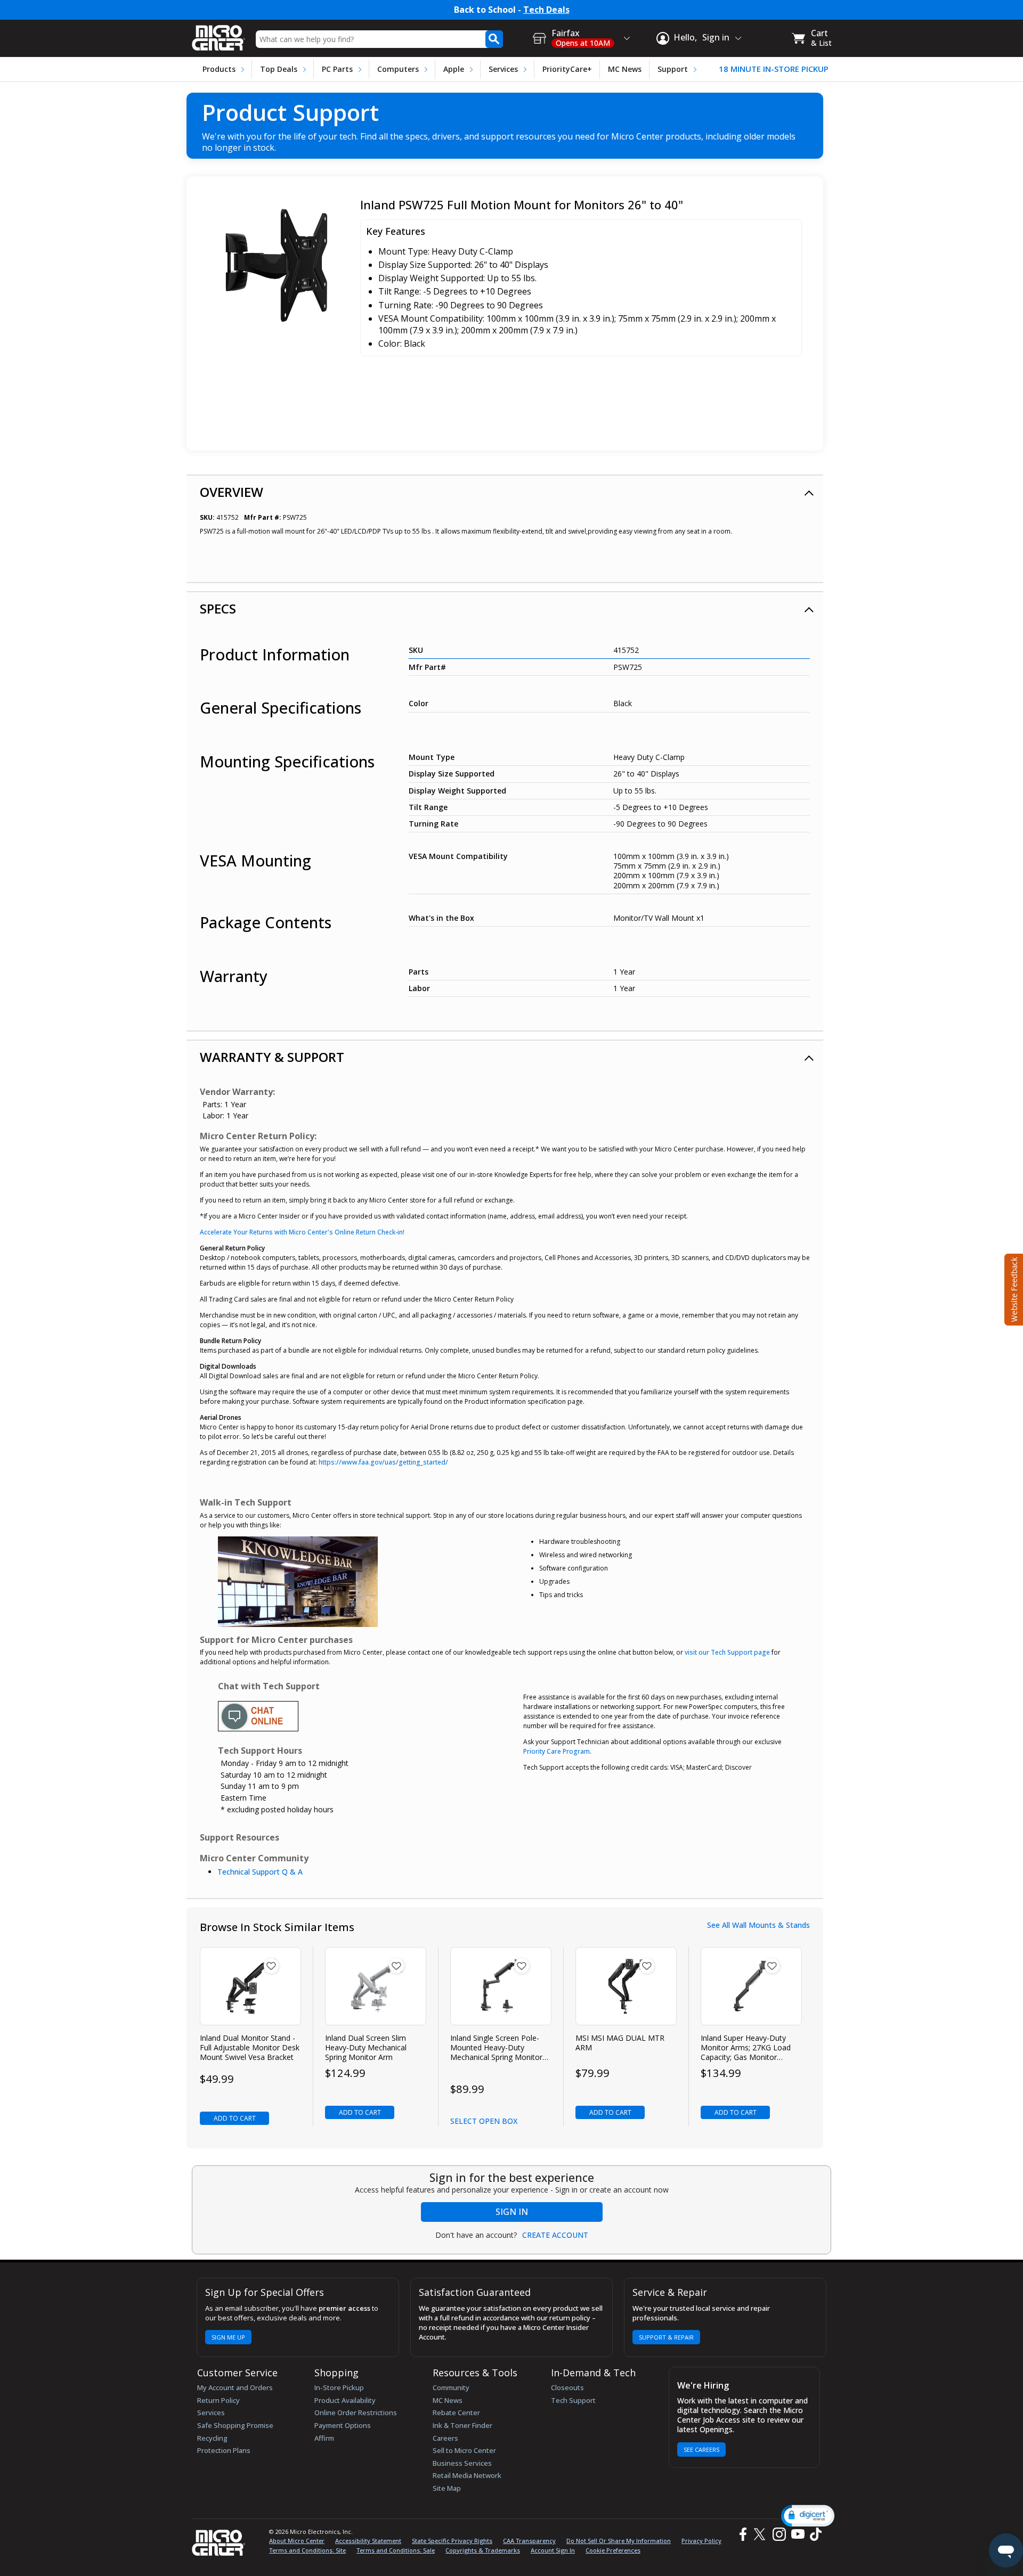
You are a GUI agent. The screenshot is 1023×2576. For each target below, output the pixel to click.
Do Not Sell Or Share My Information (619, 2541)
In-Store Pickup (339, 2387)
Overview (232, 492)
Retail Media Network (467, 2475)
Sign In (512, 2212)
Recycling (212, 2438)
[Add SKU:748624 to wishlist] (396, 1966)
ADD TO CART (235, 2118)
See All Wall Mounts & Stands (758, 1925)
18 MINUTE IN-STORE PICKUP (774, 69)
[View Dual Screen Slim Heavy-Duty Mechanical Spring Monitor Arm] (376, 1986)
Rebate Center (456, 2413)
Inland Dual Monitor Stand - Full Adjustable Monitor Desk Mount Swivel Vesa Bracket (250, 2048)
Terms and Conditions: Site (307, 2550)
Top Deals (279, 69)
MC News (625, 69)
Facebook (742, 2534)
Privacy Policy (701, 2541)
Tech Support (573, 2400)
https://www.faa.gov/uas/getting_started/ (383, 1462)
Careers (445, 2438)
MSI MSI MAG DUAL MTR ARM (620, 2043)
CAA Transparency (529, 2541)
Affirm (324, 2438)
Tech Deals (546, 10)
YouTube (797, 2534)
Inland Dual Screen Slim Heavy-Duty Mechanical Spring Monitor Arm (366, 2048)
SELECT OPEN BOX (484, 2121)
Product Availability (345, 2400)
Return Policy (218, 2400)
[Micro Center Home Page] (218, 34)
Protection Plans (224, 2450)
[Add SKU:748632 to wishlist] (522, 1966)
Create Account (555, 2235)
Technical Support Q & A (260, 1872)
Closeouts (567, 2387)
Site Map (447, 2488)
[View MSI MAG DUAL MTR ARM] (626, 1986)
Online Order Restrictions (356, 2413)
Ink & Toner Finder (462, 2425)
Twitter (761, 2534)
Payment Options (343, 2425)
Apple (454, 69)
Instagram (779, 2534)
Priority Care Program (557, 1751)
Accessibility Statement (368, 2541)
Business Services (462, 2463)
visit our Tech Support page (727, 1652)
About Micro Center (297, 2541)
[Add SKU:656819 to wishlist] (772, 1966)
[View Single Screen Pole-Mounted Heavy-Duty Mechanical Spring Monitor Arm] (501, 1986)
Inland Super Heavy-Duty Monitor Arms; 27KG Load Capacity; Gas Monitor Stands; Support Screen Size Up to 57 (749, 2048)
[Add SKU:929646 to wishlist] (271, 1966)
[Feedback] (1013, 1288)
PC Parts (337, 69)
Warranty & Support (272, 1057)
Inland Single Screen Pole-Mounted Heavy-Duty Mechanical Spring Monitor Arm (496, 2048)
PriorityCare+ (567, 69)
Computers (398, 69)
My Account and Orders (235, 2387)
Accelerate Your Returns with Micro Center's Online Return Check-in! (302, 1232)
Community (451, 2387)
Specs (218, 608)
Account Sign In (553, 2550)
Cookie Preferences (613, 2550)
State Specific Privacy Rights (452, 2541)
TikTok (814, 2534)
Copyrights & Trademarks (483, 2550)
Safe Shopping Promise (235, 2425)
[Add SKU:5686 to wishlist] (647, 1966)
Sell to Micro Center (464, 2450)
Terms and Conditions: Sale (396, 2550)
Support (673, 69)
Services (503, 69)
